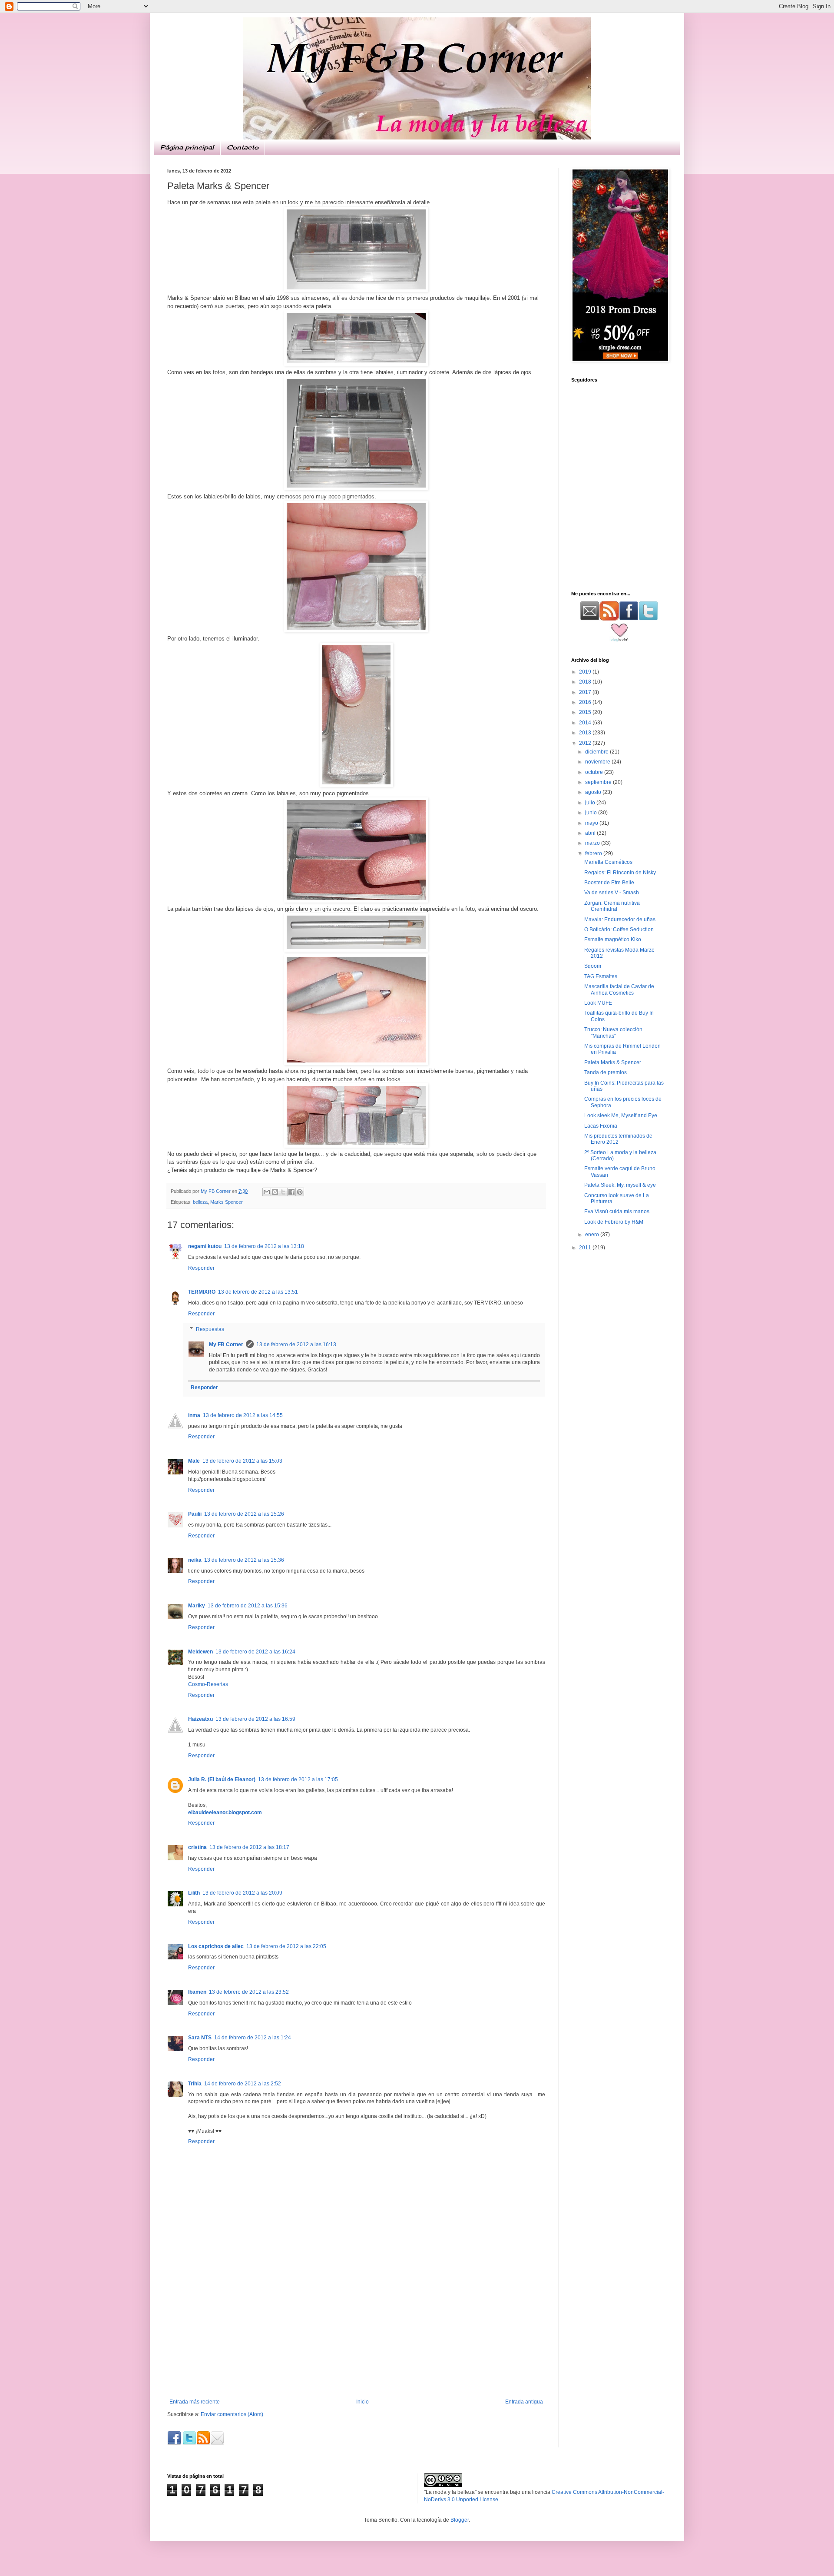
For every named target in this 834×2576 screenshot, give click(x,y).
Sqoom (593, 966)
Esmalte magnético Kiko (613, 939)
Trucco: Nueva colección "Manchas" (613, 1032)
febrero (594, 853)
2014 (586, 723)
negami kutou (205, 1246)
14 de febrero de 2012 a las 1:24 (253, 2038)
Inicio (362, 2402)
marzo (593, 843)
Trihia (195, 2084)
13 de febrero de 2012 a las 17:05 (298, 1779)
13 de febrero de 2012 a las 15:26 (244, 1514)
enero (593, 1235)
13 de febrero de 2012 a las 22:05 (286, 1946)
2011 (586, 1248)
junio (592, 813)
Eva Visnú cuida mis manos (617, 1212)
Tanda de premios (606, 1072)
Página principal (187, 147)
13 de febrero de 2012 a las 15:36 (244, 1560)
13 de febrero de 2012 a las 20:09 (242, 1893)
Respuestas (210, 1329)
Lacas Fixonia (601, 1126)
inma (194, 1415)
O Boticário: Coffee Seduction (619, 929)
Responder (201, 1268)
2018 (586, 682)
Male (194, 1461)
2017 (586, 692)
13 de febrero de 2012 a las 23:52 (249, 1992)
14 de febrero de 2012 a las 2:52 (243, 2084)
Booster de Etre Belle (609, 883)
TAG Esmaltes (601, 976)
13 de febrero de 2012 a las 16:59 (255, 1719)
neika (195, 1560)
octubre (595, 772)
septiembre (599, 782)
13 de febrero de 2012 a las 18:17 (249, 1847)
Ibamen (197, 1992)
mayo (592, 823)
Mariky (197, 1606)
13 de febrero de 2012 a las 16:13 (296, 1344)
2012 (586, 743)
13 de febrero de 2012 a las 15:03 (242, 1461)
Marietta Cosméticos (608, 862)
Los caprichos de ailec (216, 1946)
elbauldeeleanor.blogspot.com (225, 1812)
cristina (197, 1847)
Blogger (460, 2520)
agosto (594, 792)
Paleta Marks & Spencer (613, 1062)
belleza (200, 1202)
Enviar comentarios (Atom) (232, 2414)
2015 (586, 712)
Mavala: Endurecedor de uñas (620, 920)
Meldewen (200, 1652)
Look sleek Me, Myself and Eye (621, 1115)
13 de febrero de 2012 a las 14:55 (243, 1415)
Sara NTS (200, 2038)
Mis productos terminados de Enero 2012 (618, 1139)
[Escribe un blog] (275, 1192)
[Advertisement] (356, 2334)
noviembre (598, 762)
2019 (586, 672)
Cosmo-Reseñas (208, 1684)
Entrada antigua (524, 2402)
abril (591, 833)
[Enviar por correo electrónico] (267, 1192)
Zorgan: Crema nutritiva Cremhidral (612, 906)
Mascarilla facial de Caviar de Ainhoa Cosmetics (619, 989)
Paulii (195, 1514)
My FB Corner (226, 1344)
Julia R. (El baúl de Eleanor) (222, 1779)
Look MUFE (598, 1003)
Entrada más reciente (195, 2402)
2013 (586, 733)
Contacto (243, 147)
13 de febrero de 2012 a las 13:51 (258, 1292)
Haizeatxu (200, 1719)
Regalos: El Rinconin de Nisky (620, 873)
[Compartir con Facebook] (291, 1192)
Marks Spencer (227, 1202)
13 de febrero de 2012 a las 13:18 (264, 1246)
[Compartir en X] (283, 1192)
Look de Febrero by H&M (614, 1222)
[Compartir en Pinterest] (300, 1192)
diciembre (597, 752)
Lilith (194, 1893)
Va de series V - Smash (612, 893)
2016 (586, 702)
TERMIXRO (202, 1292)
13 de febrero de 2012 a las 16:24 (255, 1652)
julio (591, 803)
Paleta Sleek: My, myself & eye (620, 1185)
